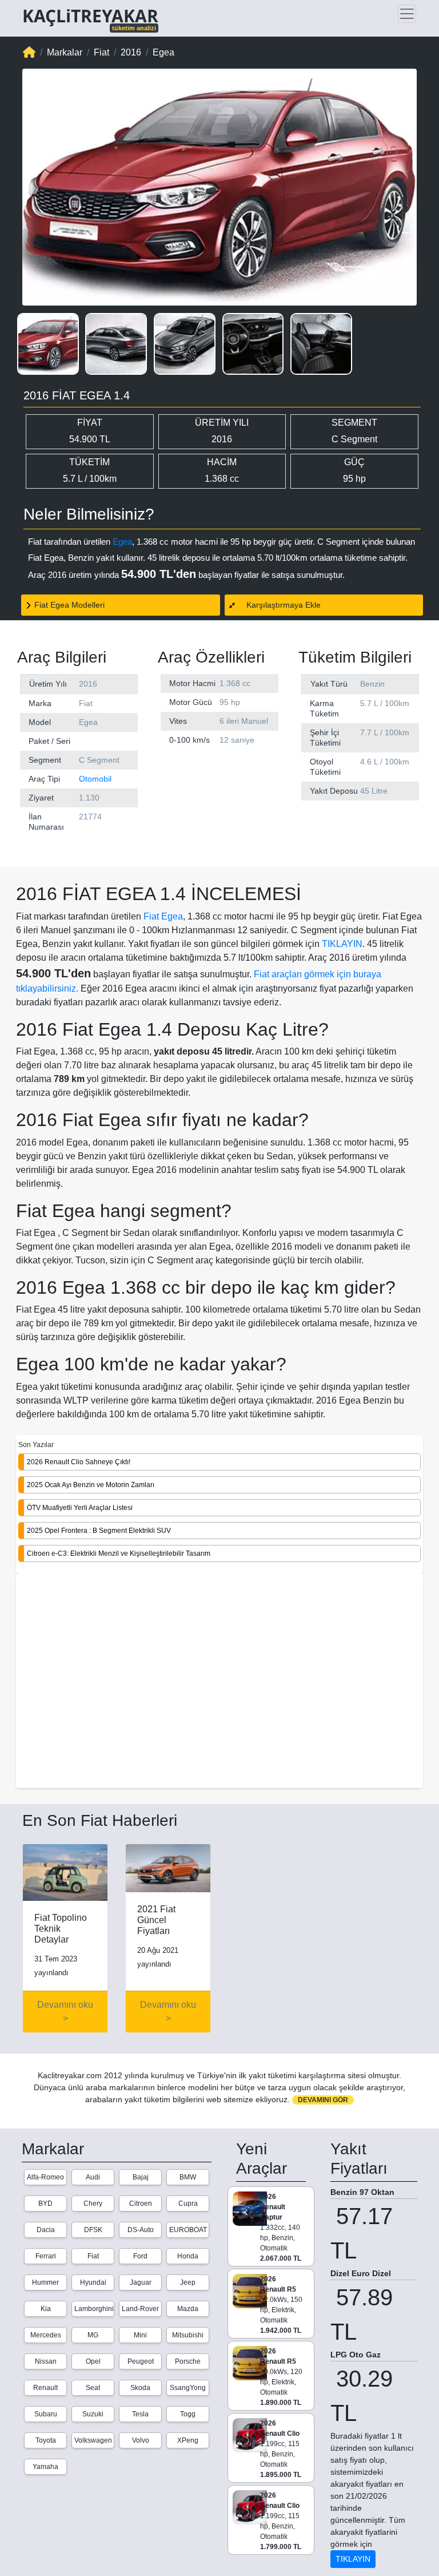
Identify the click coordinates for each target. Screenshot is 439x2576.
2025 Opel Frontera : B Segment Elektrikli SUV (99, 1531)
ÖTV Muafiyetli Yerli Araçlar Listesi (80, 1508)
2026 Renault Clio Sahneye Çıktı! (79, 1462)
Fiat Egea (163, 916)
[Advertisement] (219, 1682)
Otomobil (95, 779)
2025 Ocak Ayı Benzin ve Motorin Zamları (91, 1485)
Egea (122, 542)
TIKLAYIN (342, 944)
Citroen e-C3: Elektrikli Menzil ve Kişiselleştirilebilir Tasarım (119, 1553)
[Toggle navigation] (407, 14)
